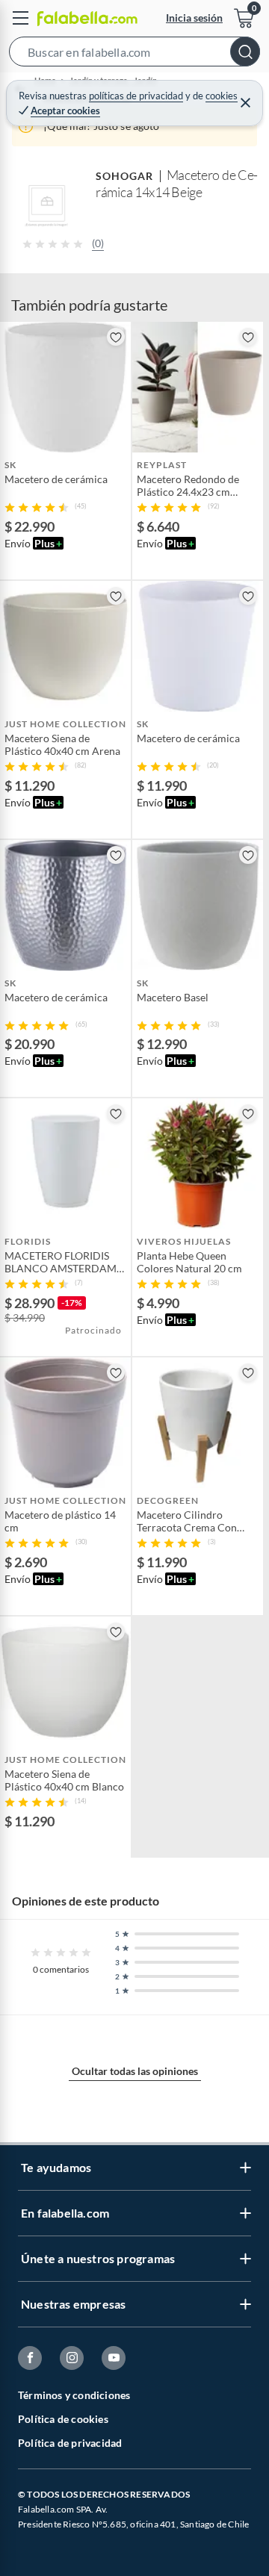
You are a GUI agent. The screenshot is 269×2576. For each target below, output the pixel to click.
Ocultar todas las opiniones (135, 2071)
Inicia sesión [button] (194, 18)
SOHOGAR (125, 176)
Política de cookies (63, 2419)
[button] (134, 55)
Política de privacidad (70, 2443)
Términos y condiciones (74, 2395)
